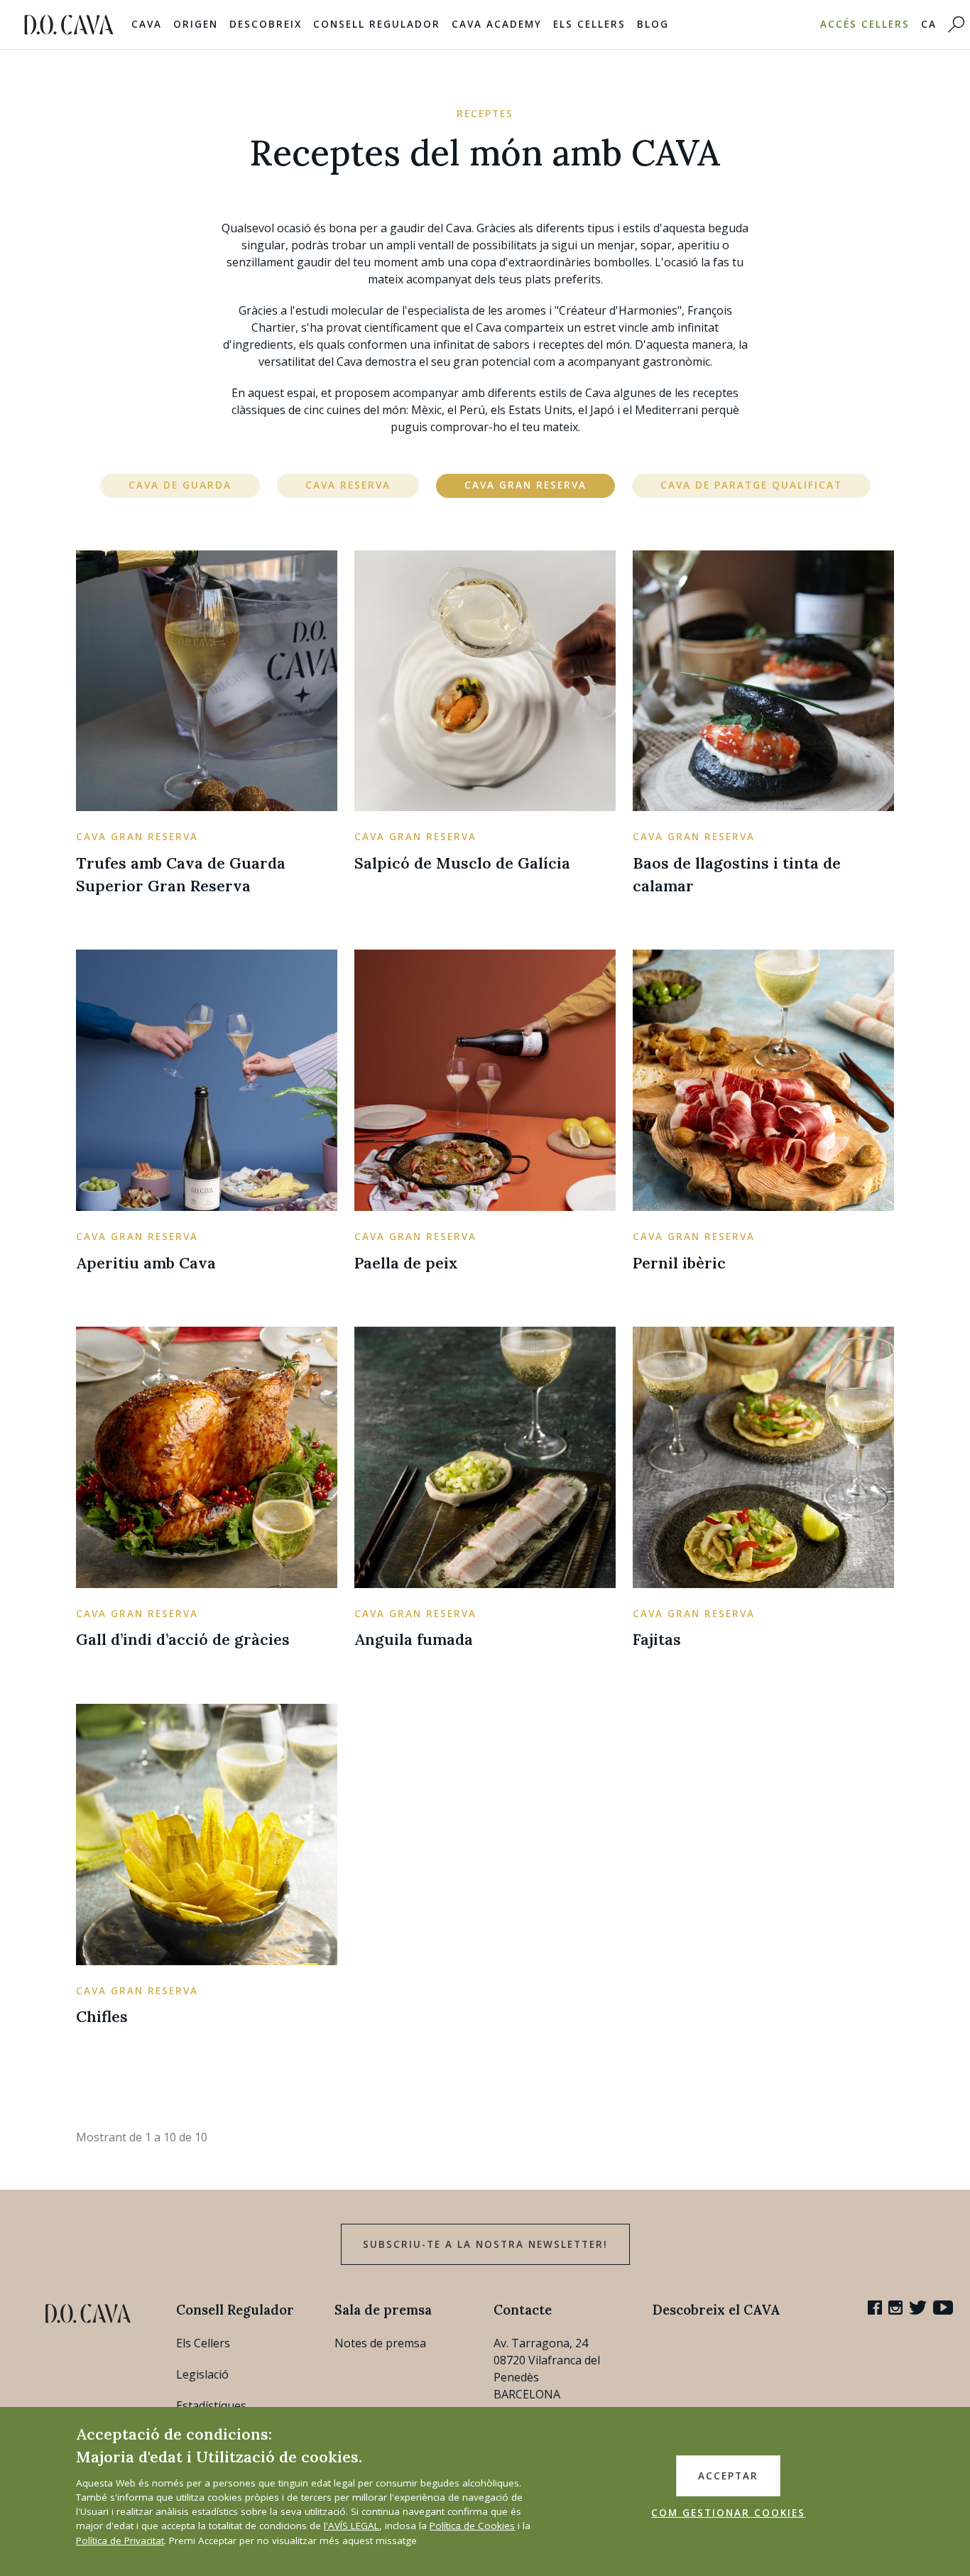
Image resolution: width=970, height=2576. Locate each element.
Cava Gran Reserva (525, 485)
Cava (147, 24)
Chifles (102, 2016)
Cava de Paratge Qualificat (751, 485)
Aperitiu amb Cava (146, 1263)
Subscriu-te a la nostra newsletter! (485, 2244)
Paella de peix (406, 1263)
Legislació (202, 2374)
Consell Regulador (377, 24)
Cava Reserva (348, 485)
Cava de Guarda (180, 485)
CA (929, 24)
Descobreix (266, 24)
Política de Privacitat (120, 2540)
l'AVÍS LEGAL (352, 2526)
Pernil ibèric (679, 1263)
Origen (196, 24)
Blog (653, 24)
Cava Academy (497, 24)
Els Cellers (589, 24)
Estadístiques (211, 2406)
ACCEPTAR (728, 2476)
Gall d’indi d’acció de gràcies (183, 1639)
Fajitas (657, 1639)
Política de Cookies (472, 2526)
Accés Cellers (865, 24)
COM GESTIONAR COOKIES (728, 2513)
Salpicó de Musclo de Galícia (462, 863)
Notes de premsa (380, 2343)
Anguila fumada (414, 1639)
